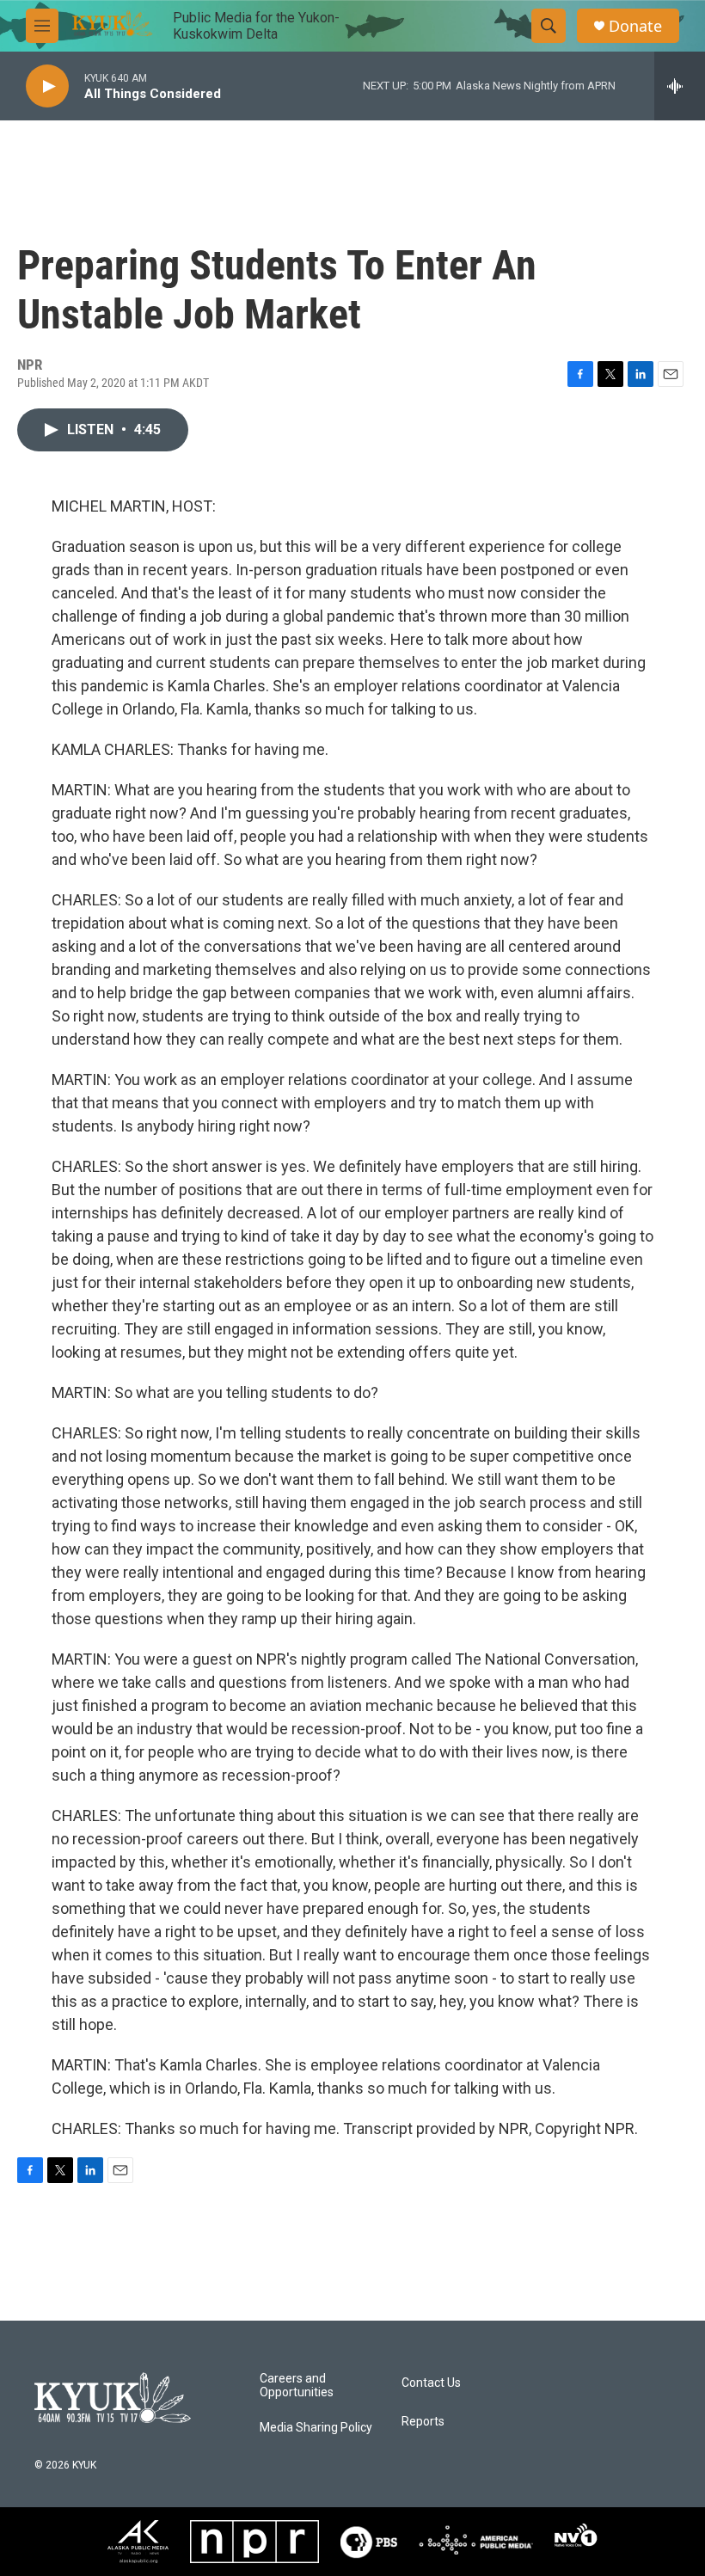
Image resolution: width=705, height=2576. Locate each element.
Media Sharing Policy (316, 2428)
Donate (635, 26)
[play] (47, 86)
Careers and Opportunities (297, 2386)
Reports (423, 2422)
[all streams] (680, 86)
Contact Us (431, 2383)
